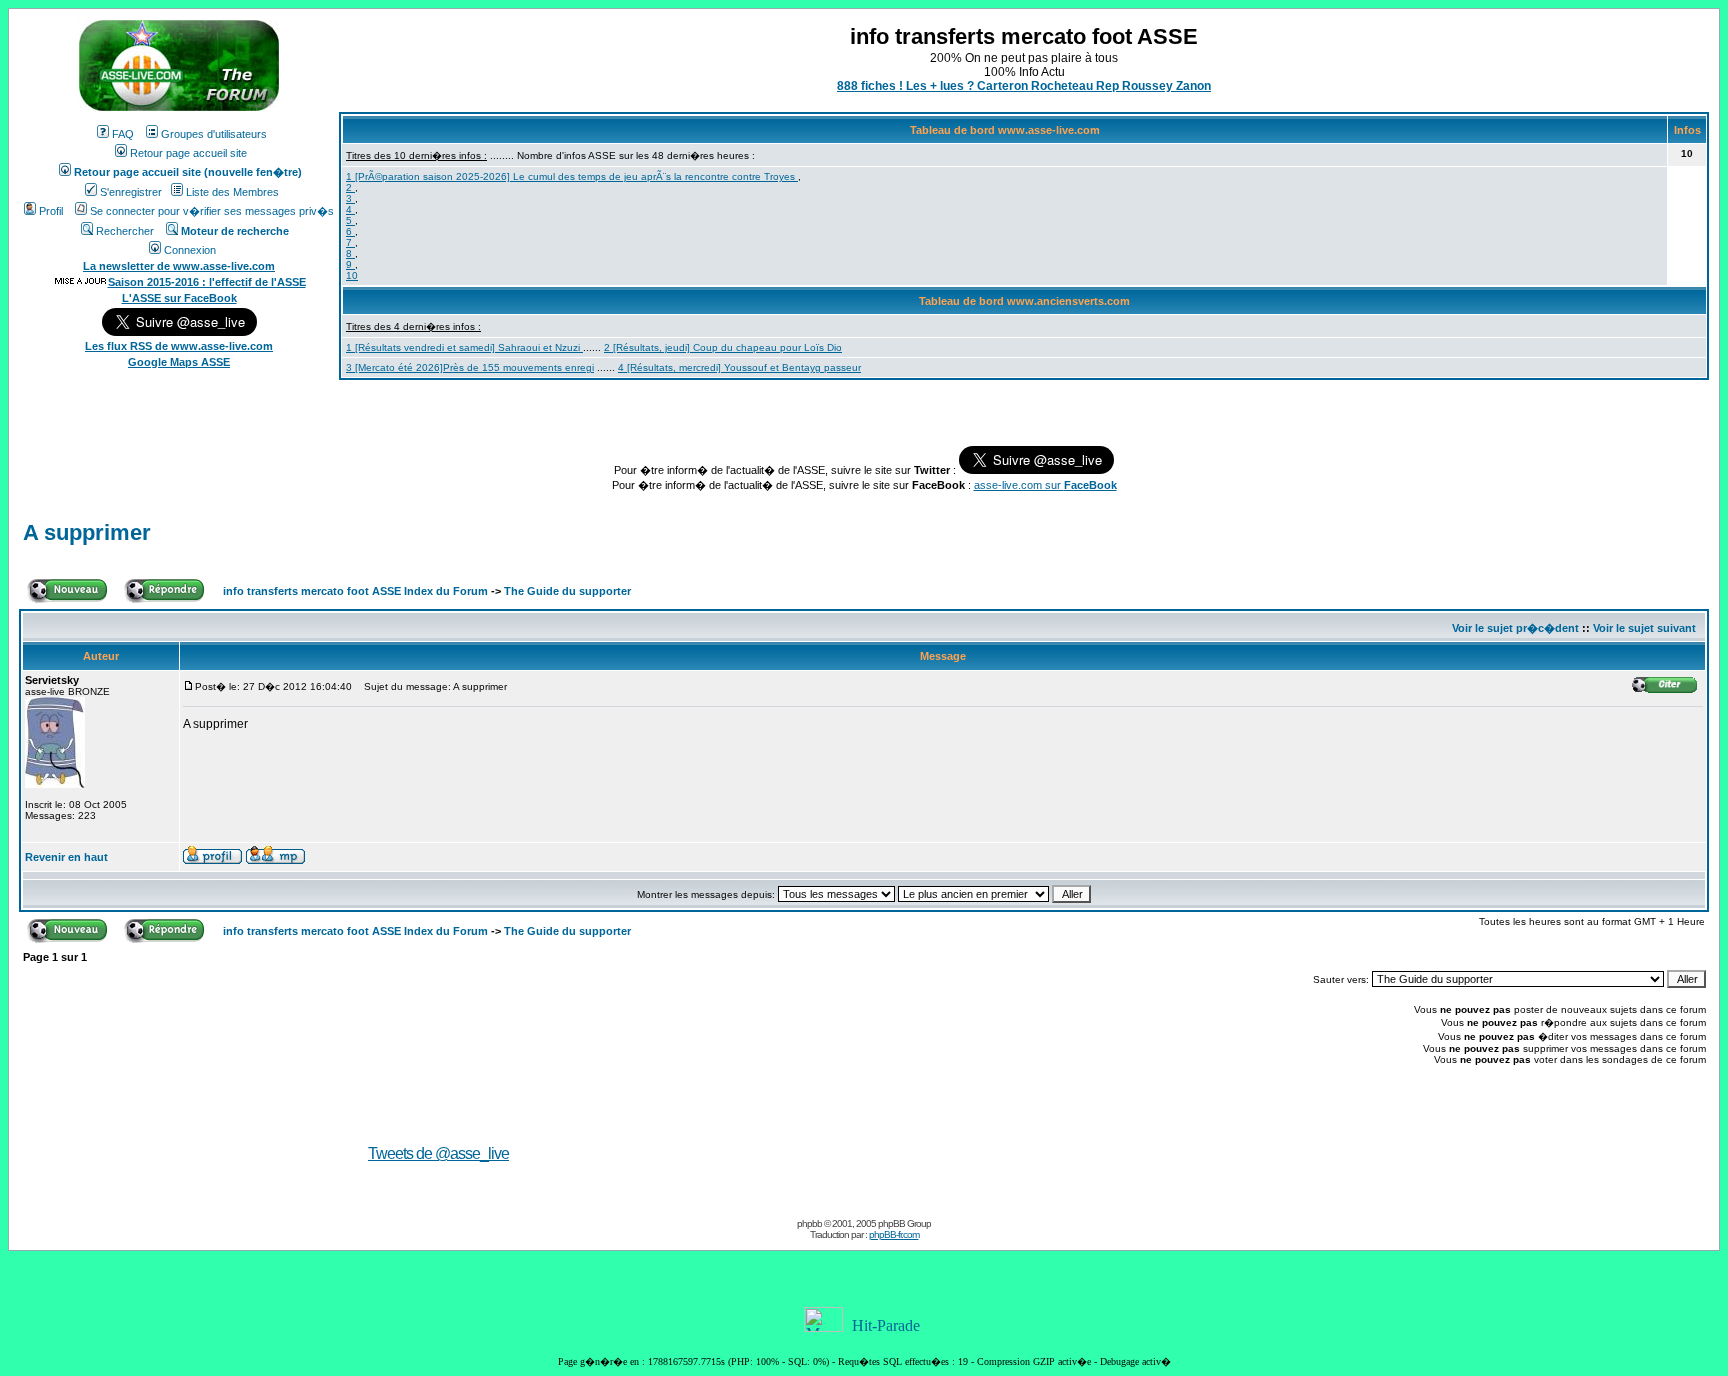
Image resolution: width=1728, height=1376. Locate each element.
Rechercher (125, 231)
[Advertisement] (1126, 1125)
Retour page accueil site (188, 153)
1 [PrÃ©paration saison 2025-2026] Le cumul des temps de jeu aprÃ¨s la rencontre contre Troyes (572, 176)
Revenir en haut (66, 857)
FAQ (123, 134)
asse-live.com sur (1045, 485)
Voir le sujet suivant (1644, 628)
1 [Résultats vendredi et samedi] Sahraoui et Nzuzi (464, 347)
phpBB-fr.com (894, 1234)
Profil (51, 211)
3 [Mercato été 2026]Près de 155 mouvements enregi (470, 367)
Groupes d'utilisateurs (214, 134)
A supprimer (87, 532)
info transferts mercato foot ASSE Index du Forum (355, 591)
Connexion (190, 250)
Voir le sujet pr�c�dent (1515, 628)
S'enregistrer (131, 192)
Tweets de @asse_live (438, 1153)
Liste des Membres (232, 192)
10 (352, 275)
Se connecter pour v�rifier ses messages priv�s (212, 211)
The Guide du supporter (567, 591)
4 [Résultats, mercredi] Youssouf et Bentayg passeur (739, 367)
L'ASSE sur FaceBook (179, 298)
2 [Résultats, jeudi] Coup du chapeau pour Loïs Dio (723, 347)
